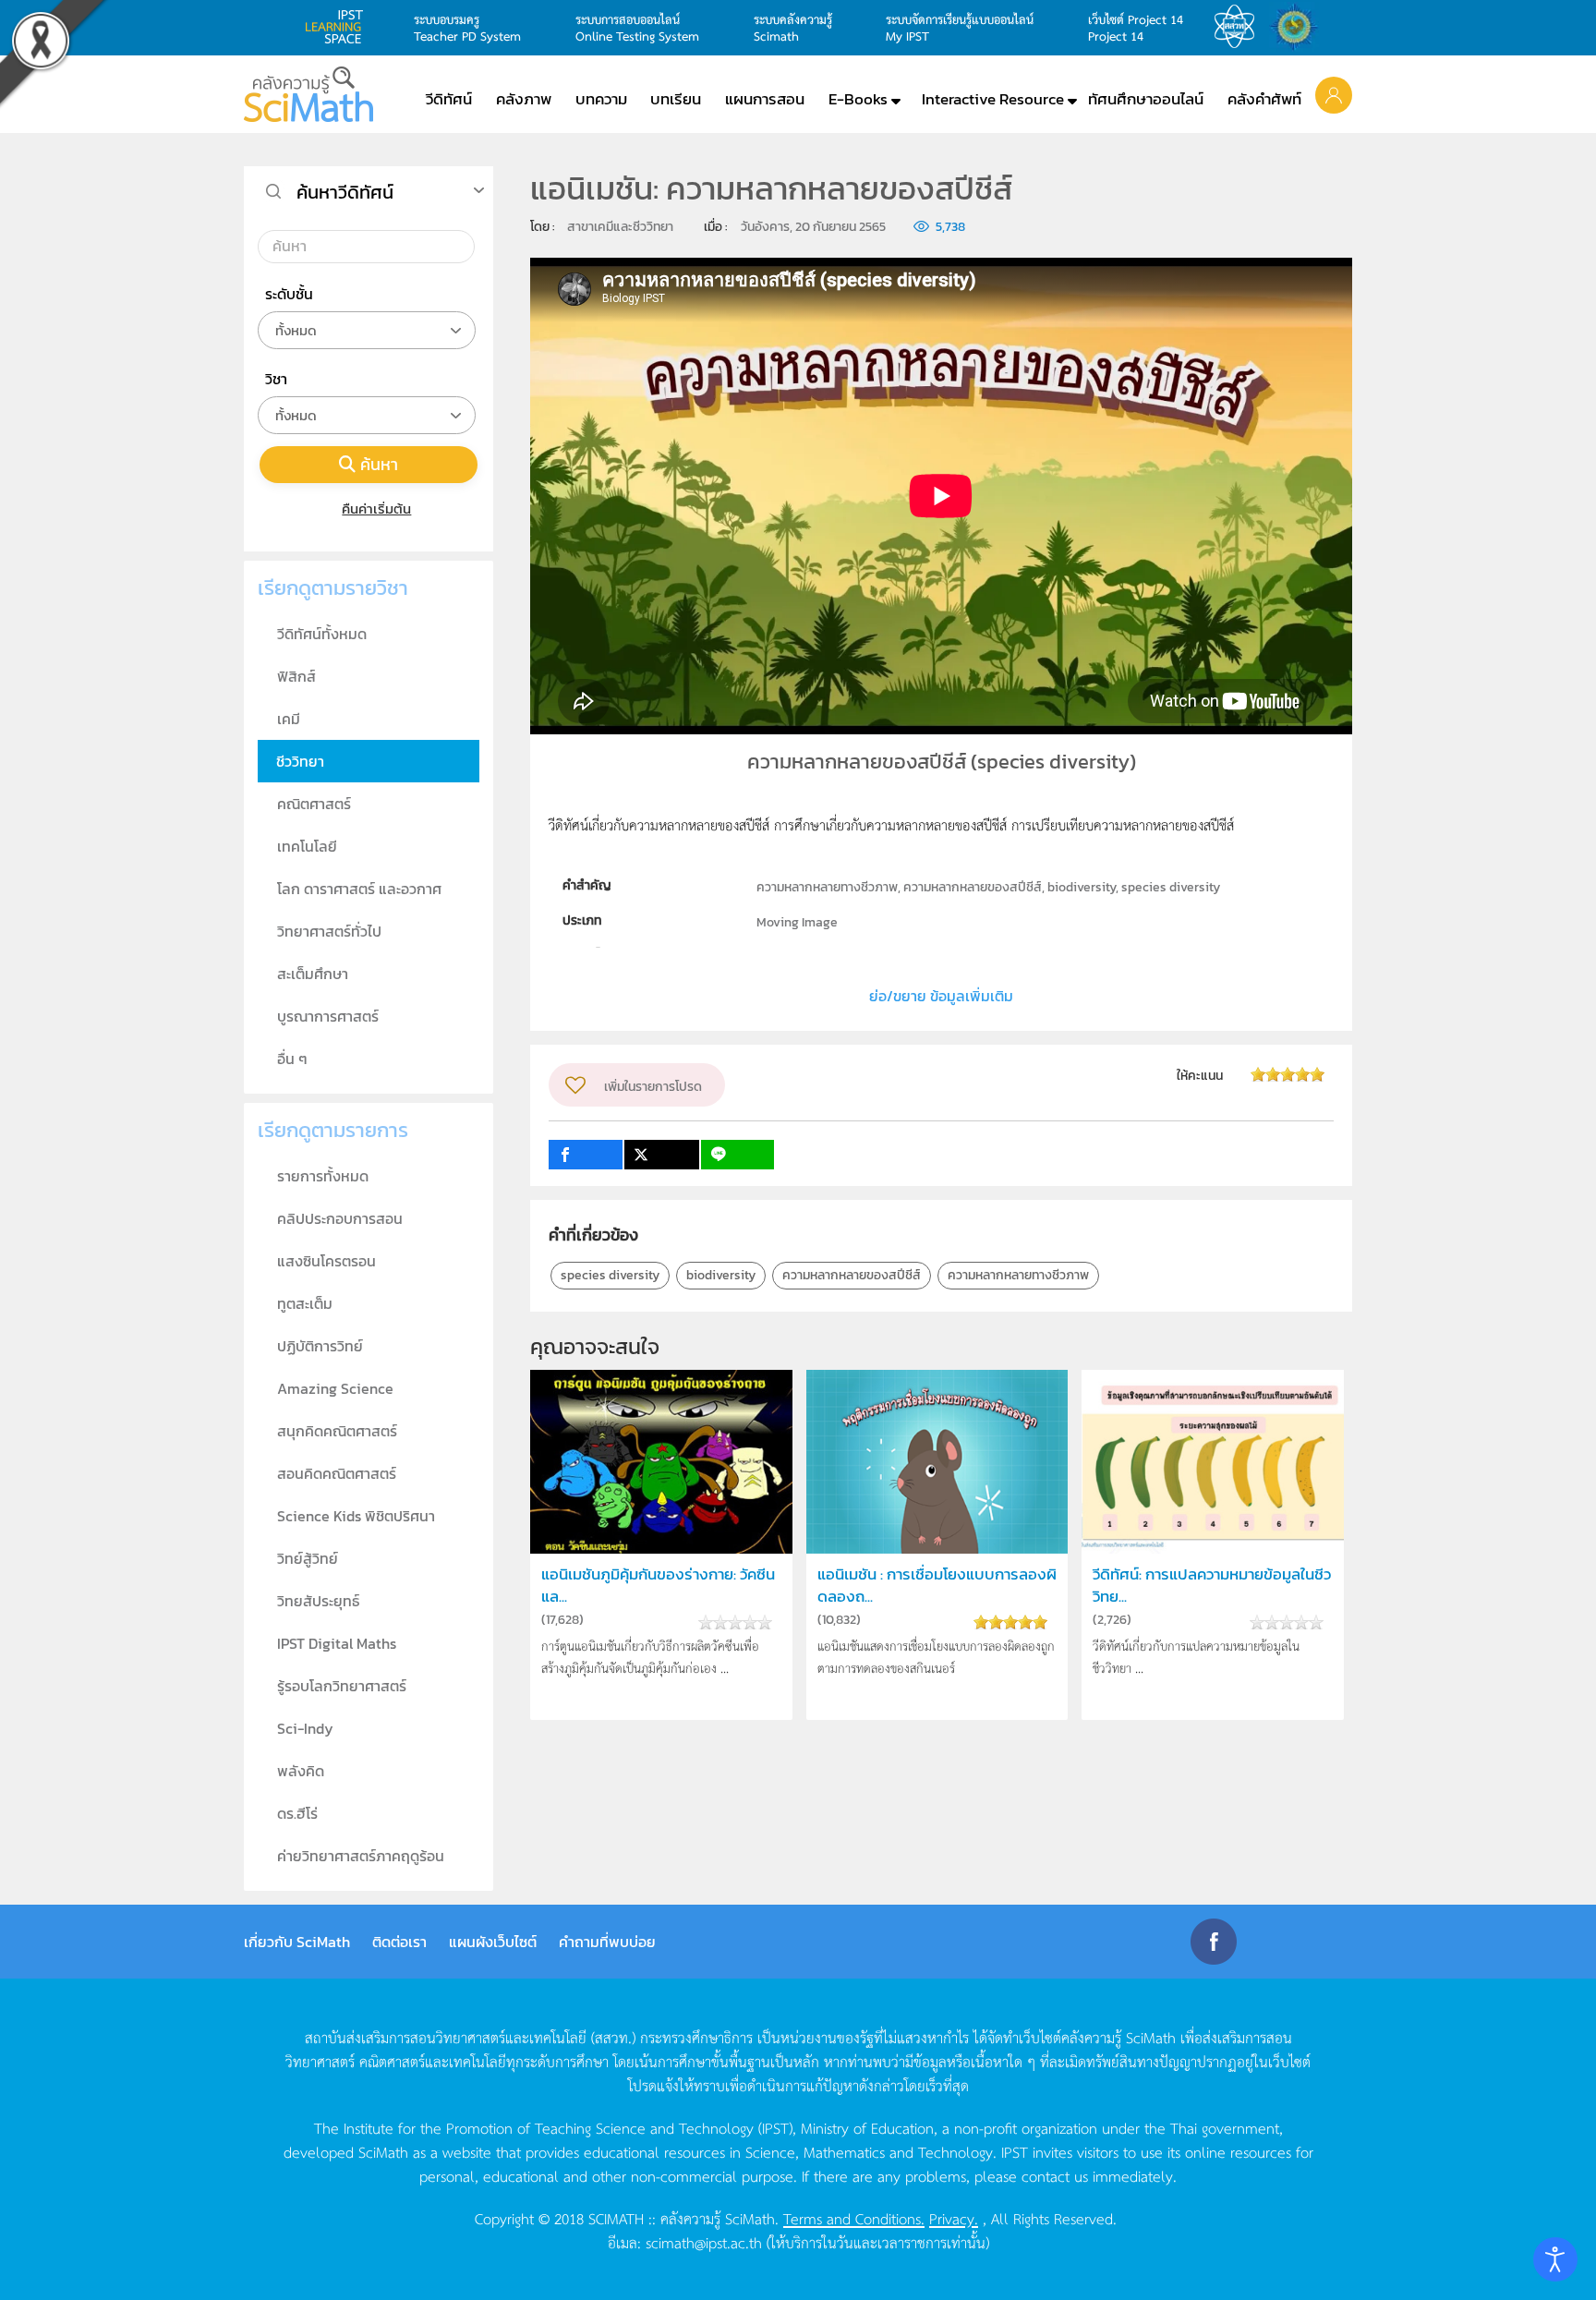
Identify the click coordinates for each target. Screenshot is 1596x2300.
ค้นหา (379, 464)
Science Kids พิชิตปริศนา (356, 1516)
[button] (1334, 94)
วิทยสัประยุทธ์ (318, 1601)
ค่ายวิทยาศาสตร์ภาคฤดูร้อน (361, 1856)
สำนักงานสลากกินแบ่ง (1299, 27)
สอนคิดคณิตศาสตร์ (337, 1473)
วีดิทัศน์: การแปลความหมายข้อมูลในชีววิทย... (1212, 1585)
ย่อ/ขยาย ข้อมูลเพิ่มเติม (941, 996)
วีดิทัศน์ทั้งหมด (322, 634)
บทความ (601, 99)
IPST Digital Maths (337, 1643)
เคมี (289, 719)
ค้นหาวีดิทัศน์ (345, 192)
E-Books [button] (858, 99)
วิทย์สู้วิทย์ (308, 1558)
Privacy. (954, 2218)
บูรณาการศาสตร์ (328, 1016)
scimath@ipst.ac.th (704, 2242)
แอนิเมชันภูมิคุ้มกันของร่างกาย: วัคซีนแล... (658, 1585)
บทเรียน (676, 99)
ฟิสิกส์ (296, 676)
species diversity (610, 1275)
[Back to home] (308, 94)
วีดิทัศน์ (449, 99)
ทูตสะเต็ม (305, 1303)
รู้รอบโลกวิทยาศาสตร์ (342, 1686)
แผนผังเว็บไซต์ (493, 1942)
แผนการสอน (765, 99)
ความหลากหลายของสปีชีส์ (852, 1275)
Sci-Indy (305, 1728)
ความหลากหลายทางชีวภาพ (1018, 1275)
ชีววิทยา (300, 761)
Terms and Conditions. (854, 2218)
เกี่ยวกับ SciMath (297, 1942)
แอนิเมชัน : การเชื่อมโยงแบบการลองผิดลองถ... (937, 1585)
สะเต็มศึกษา (313, 974)
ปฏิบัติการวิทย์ (320, 1346)
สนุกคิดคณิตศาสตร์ (337, 1431)
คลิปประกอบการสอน (340, 1218)
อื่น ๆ (292, 1059)
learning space (339, 27)
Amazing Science (335, 1388)
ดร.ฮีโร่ (297, 1813)
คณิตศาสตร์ (314, 804)
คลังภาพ (524, 99)
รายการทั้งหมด (323, 1176)
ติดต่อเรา (399, 1942)
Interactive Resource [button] (993, 99)
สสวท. (1239, 27)
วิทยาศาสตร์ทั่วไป (329, 931)
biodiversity (721, 1275)
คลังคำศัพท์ (1264, 99)
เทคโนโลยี (307, 846)
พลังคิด (301, 1771)
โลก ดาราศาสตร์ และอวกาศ (359, 889)
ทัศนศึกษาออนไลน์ (1146, 99)
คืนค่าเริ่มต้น (376, 508)
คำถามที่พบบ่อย (607, 1942)
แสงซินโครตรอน (326, 1261)
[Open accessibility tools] (1555, 2259)
